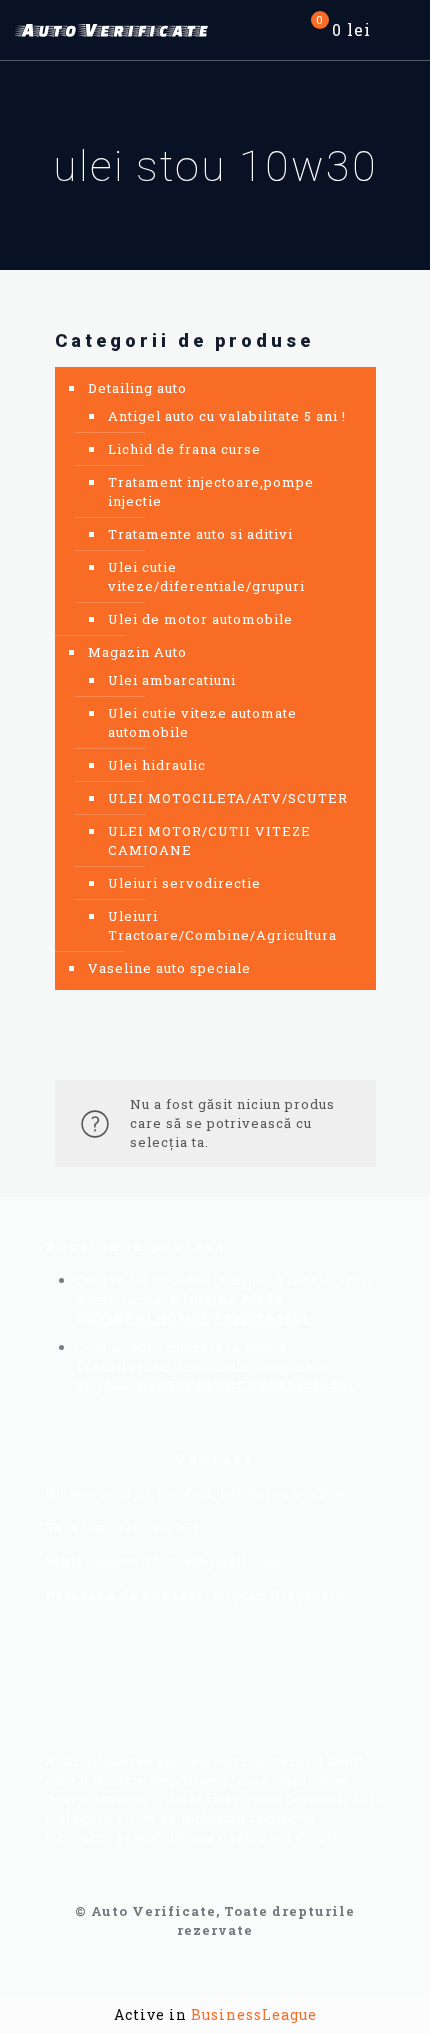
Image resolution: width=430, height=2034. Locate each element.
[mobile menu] (403, 30)
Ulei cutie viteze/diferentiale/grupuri (206, 576)
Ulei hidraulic (157, 765)
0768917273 (157, 1527)
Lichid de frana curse (184, 449)
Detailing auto (137, 388)
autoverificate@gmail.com (187, 1561)
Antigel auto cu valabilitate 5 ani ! (227, 416)
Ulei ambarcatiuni (172, 680)
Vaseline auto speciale (169, 968)
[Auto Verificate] (115, 30)
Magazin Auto (137, 652)
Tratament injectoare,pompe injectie (211, 491)
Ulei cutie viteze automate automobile (202, 722)
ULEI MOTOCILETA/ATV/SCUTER (228, 798)
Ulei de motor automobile (200, 619)
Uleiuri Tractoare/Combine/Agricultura (222, 925)
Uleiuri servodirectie (184, 883)
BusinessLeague (254, 2014)
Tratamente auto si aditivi (200, 534)
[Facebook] (104, 1686)
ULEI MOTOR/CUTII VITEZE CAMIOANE (209, 840)
